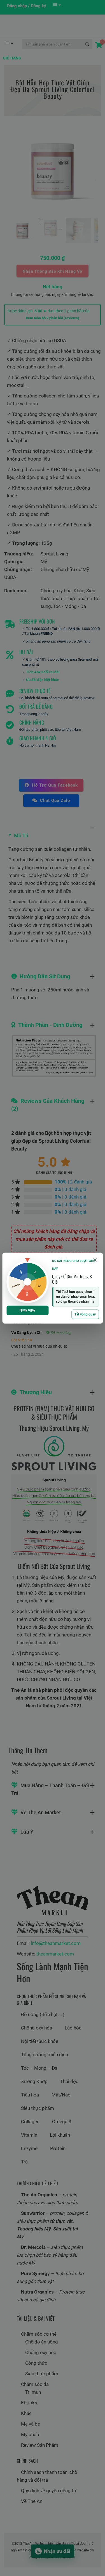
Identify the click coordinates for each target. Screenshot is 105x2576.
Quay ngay (27, 1310)
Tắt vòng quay (85, 1314)
